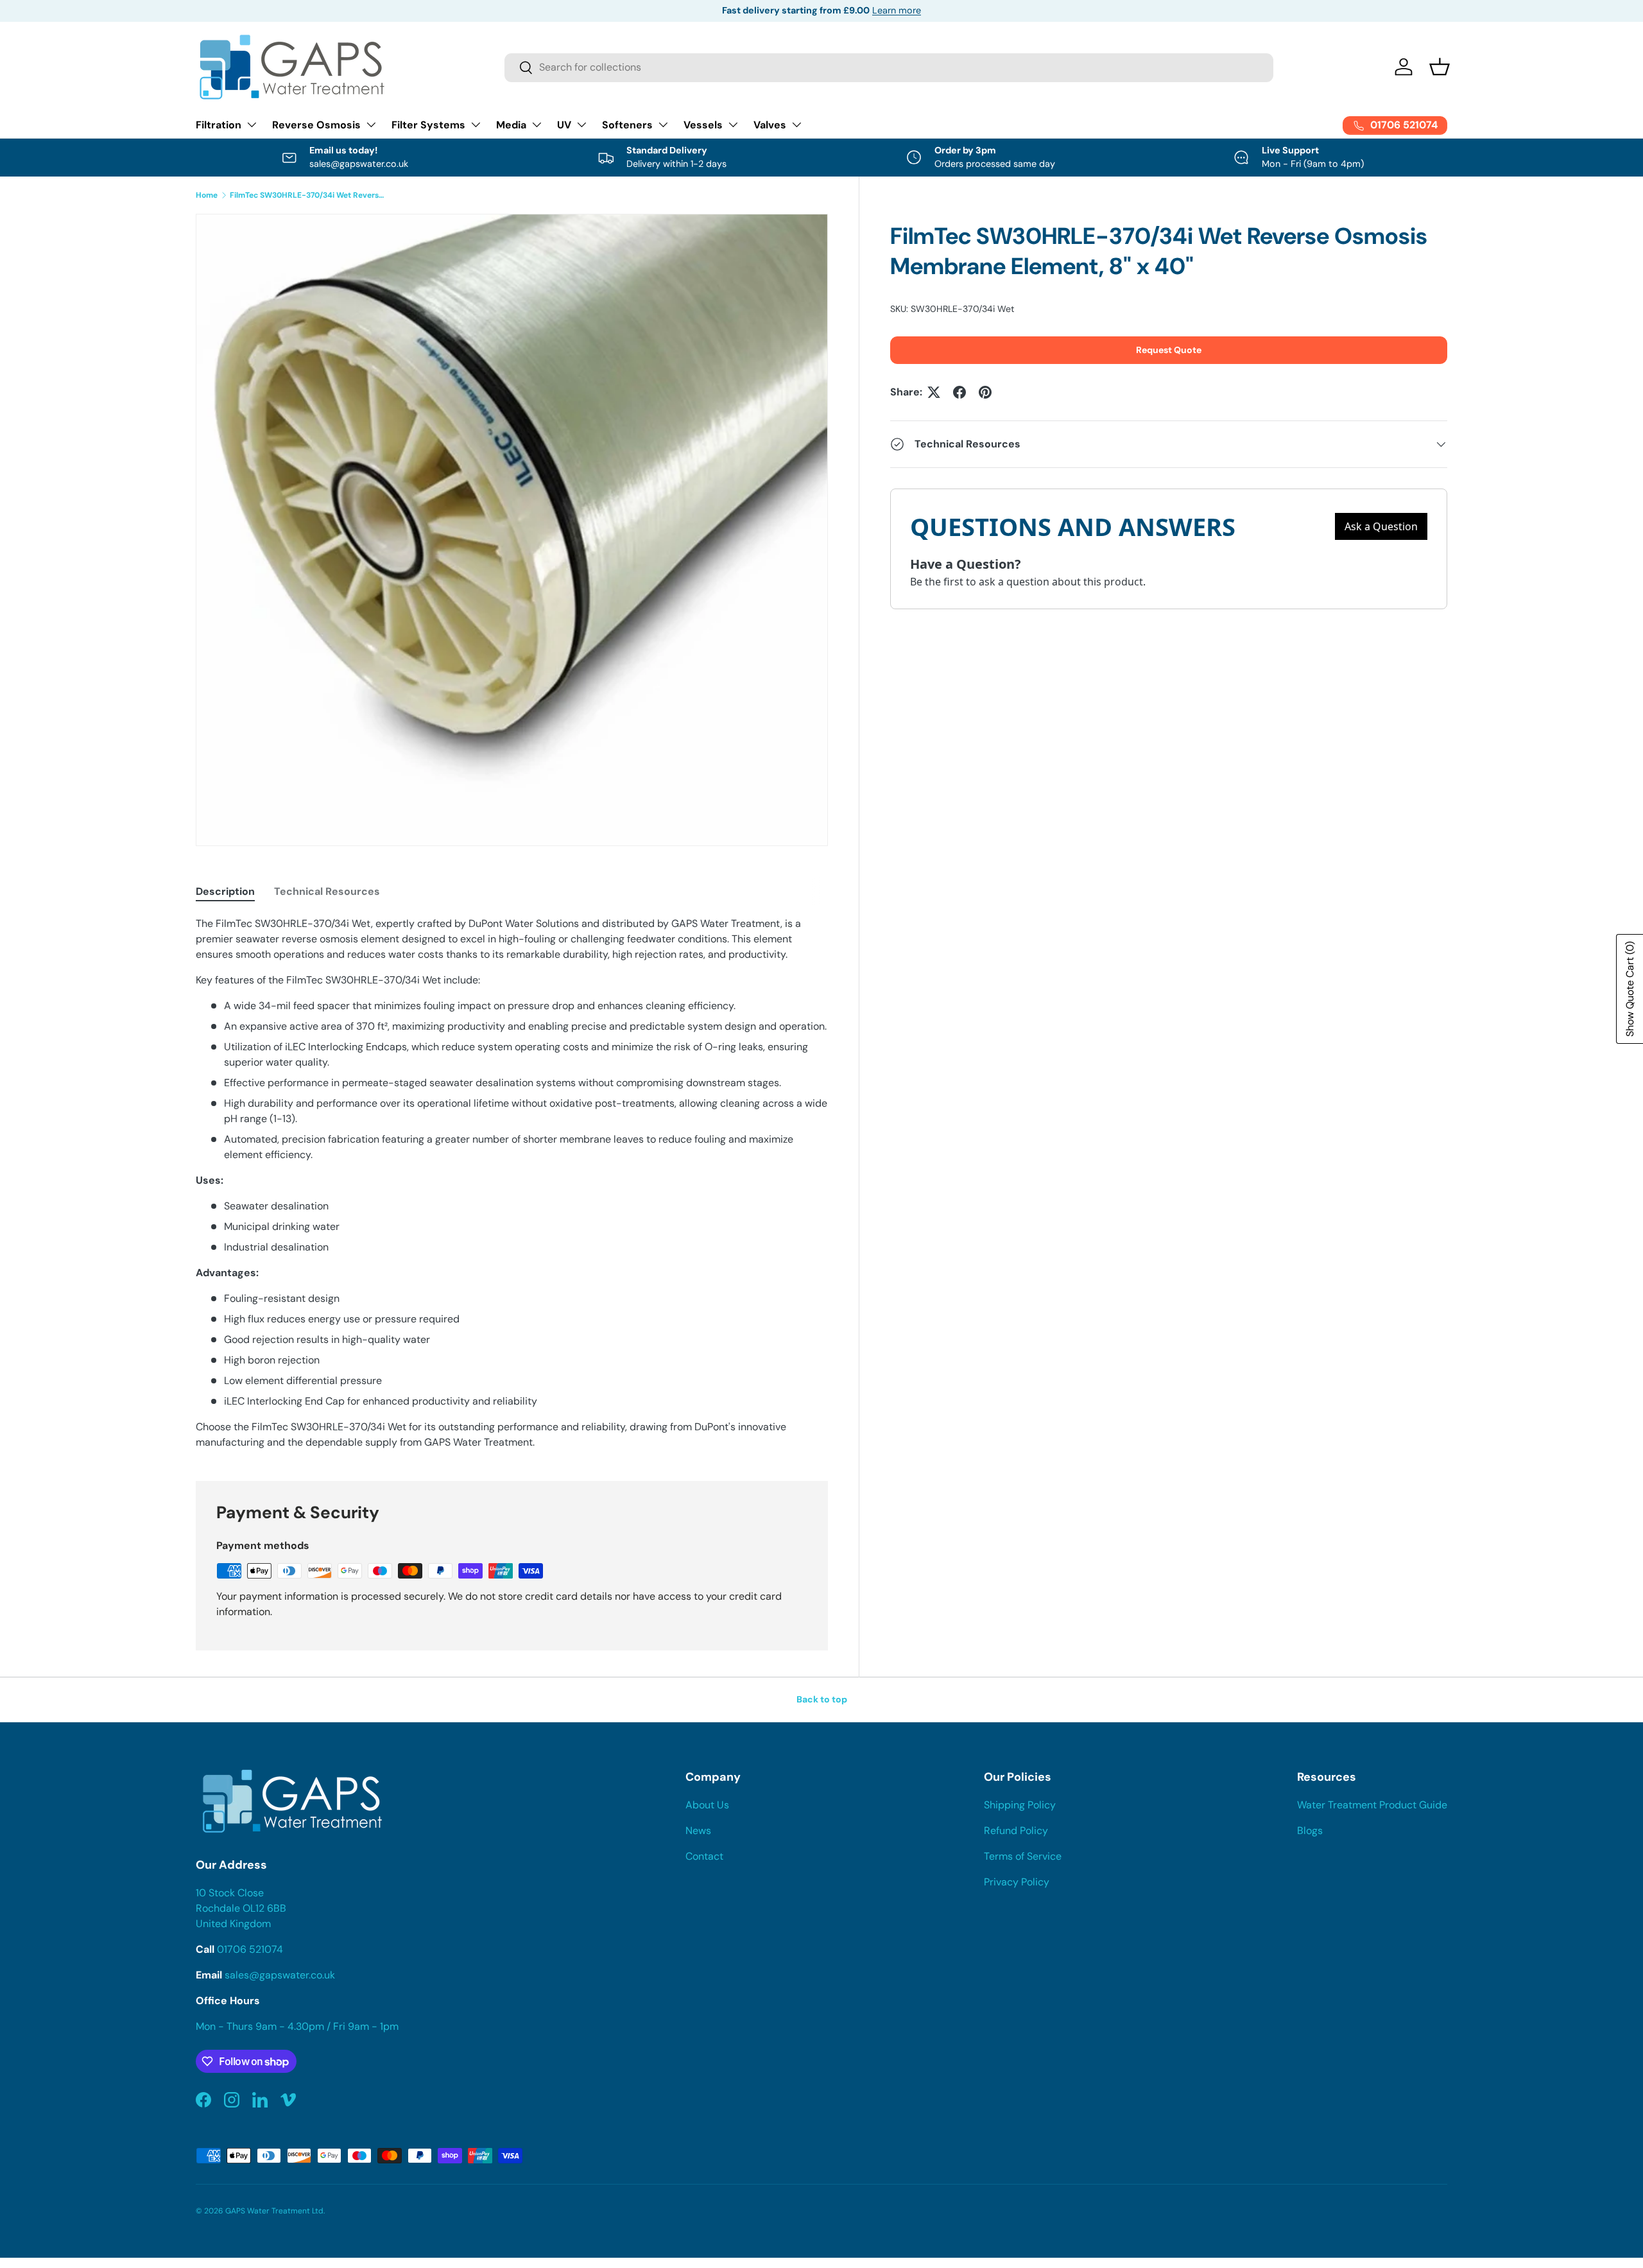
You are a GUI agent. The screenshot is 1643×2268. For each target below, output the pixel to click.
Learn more (897, 10)
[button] (1440, 67)
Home (207, 195)
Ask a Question (1381, 526)
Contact (704, 1856)
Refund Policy (1016, 1831)
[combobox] (889, 67)
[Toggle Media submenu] (537, 125)
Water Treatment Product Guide (1372, 1805)
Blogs (1310, 1831)
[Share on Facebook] (959, 392)
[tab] (225, 891)
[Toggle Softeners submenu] (663, 125)
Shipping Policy (1020, 1805)
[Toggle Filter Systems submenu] (476, 125)
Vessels (703, 125)
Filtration (219, 125)
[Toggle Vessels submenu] (733, 125)
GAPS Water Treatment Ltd (274, 2211)
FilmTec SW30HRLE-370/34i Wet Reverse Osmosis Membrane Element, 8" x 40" (307, 195)
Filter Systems (428, 125)
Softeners (627, 125)
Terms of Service (1023, 1856)
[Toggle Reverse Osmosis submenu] (371, 125)
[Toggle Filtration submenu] (252, 125)
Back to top (822, 1699)
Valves (770, 125)
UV (564, 125)
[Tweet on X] (934, 392)
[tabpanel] (512, 1183)
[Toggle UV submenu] (581, 125)
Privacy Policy (1017, 1882)
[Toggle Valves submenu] (796, 125)
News (698, 1831)
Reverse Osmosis (316, 125)
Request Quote (1169, 350)
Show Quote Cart (1630, 989)
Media (511, 125)
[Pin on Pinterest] (985, 392)
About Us (707, 1805)
